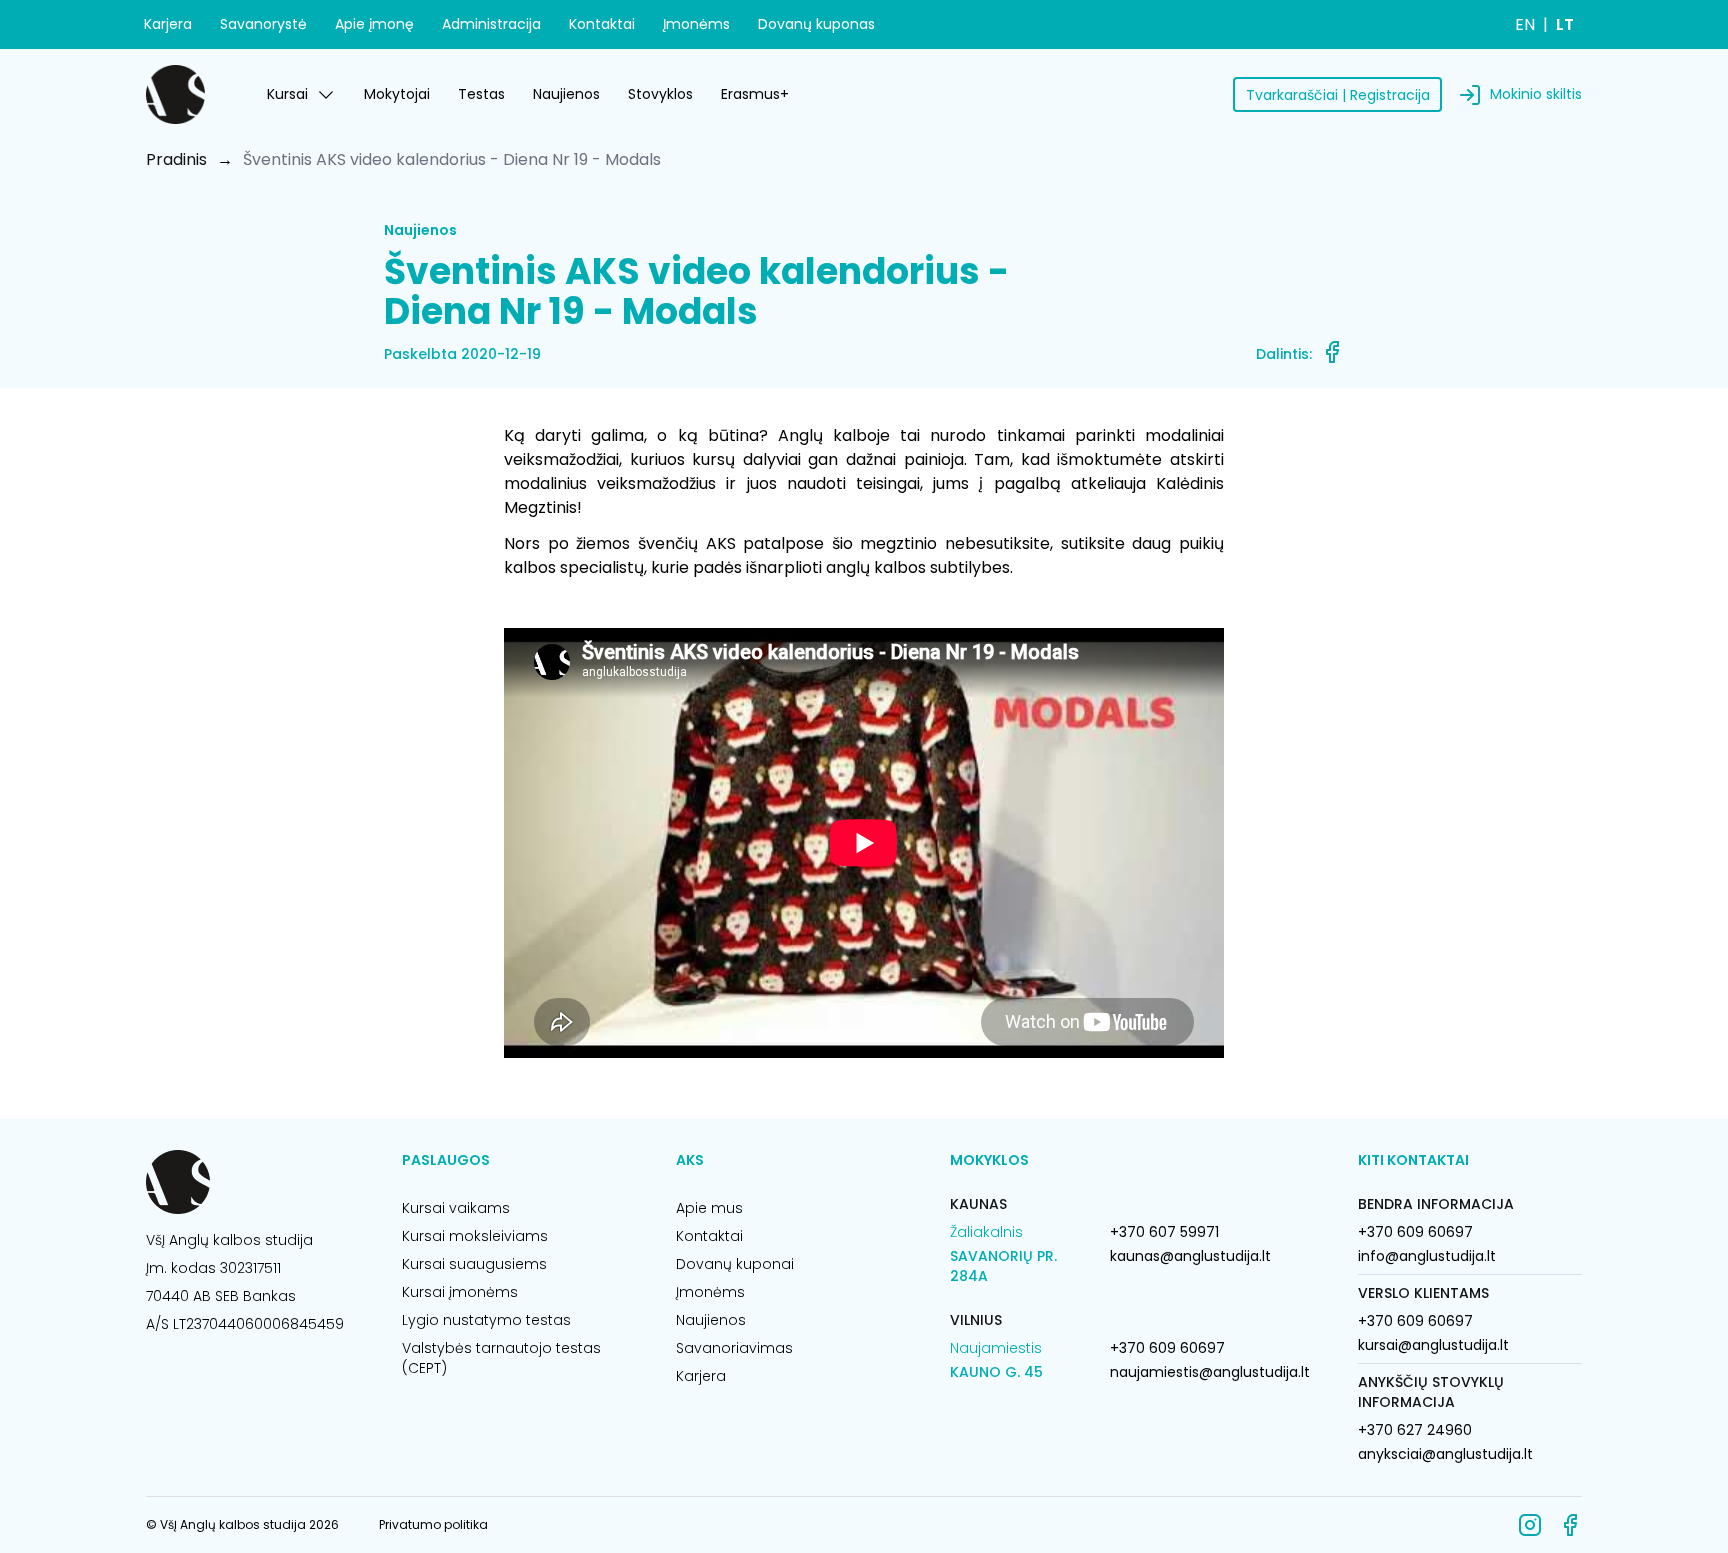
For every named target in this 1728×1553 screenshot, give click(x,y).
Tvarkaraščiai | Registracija (1338, 95)
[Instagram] (1530, 1525)
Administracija (491, 24)
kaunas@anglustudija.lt (1190, 1256)
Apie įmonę (374, 24)
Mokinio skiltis (1536, 94)
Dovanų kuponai (735, 1264)
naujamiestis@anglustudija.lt (1210, 1372)
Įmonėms (696, 24)
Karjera (168, 24)
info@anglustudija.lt (1427, 1256)
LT (1565, 24)
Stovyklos (660, 94)
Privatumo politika (433, 1524)
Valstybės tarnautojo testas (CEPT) (501, 1358)
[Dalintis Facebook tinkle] (1332, 352)
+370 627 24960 (1415, 1430)
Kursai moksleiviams (475, 1236)
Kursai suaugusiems (474, 1264)
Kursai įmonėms (460, 1292)
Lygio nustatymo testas (486, 1320)
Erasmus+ (755, 94)
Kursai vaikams (456, 1208)
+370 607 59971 (1164, 1232)
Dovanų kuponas (816, 24)
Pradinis (176, 159)
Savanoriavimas (734, 1348)
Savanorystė (263, 24)
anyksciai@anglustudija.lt (1445, 1454)
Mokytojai (397, 94)
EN (1525, 24)
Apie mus (709, 1208)
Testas (481, 94)
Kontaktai (602, 24)
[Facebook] (1570, 1525)
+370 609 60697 (1167, 1348)
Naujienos (566, 94)
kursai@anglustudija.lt (1433, 1345)
